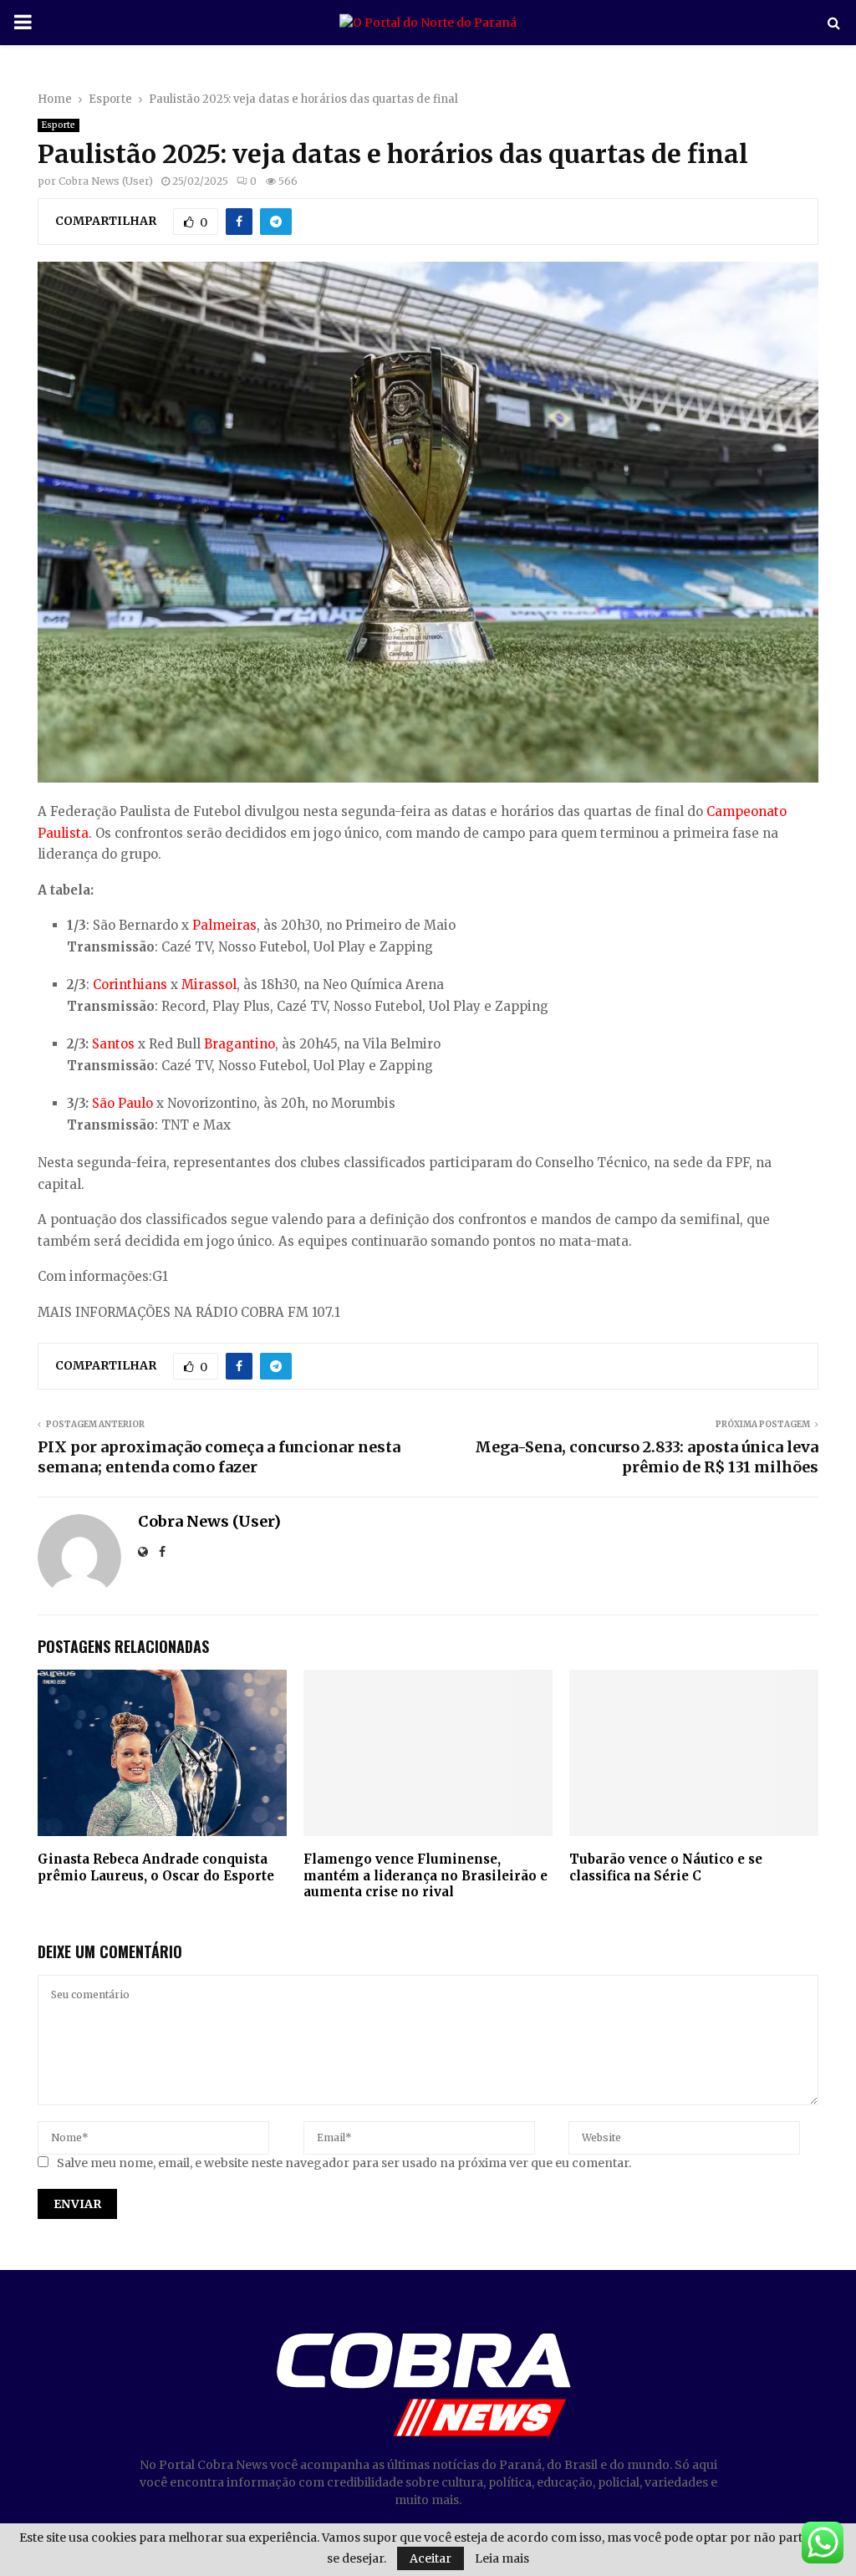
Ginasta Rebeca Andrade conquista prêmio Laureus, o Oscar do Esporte (156, 1867)
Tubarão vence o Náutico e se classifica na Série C (666, 1867)
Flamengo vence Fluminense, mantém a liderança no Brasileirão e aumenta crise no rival (425, 1875)
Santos (113, 1044)
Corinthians (130, 984)
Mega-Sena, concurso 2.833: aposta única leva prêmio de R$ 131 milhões (647, 1457)
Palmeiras (224, 925)
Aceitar (431, 2558)
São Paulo (122, 1103)
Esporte (59, 125)
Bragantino (239, 1044)
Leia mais (502, 2558)
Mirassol (209, 984)
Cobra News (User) (106, 181)
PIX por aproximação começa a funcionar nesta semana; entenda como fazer (219, 1457)
